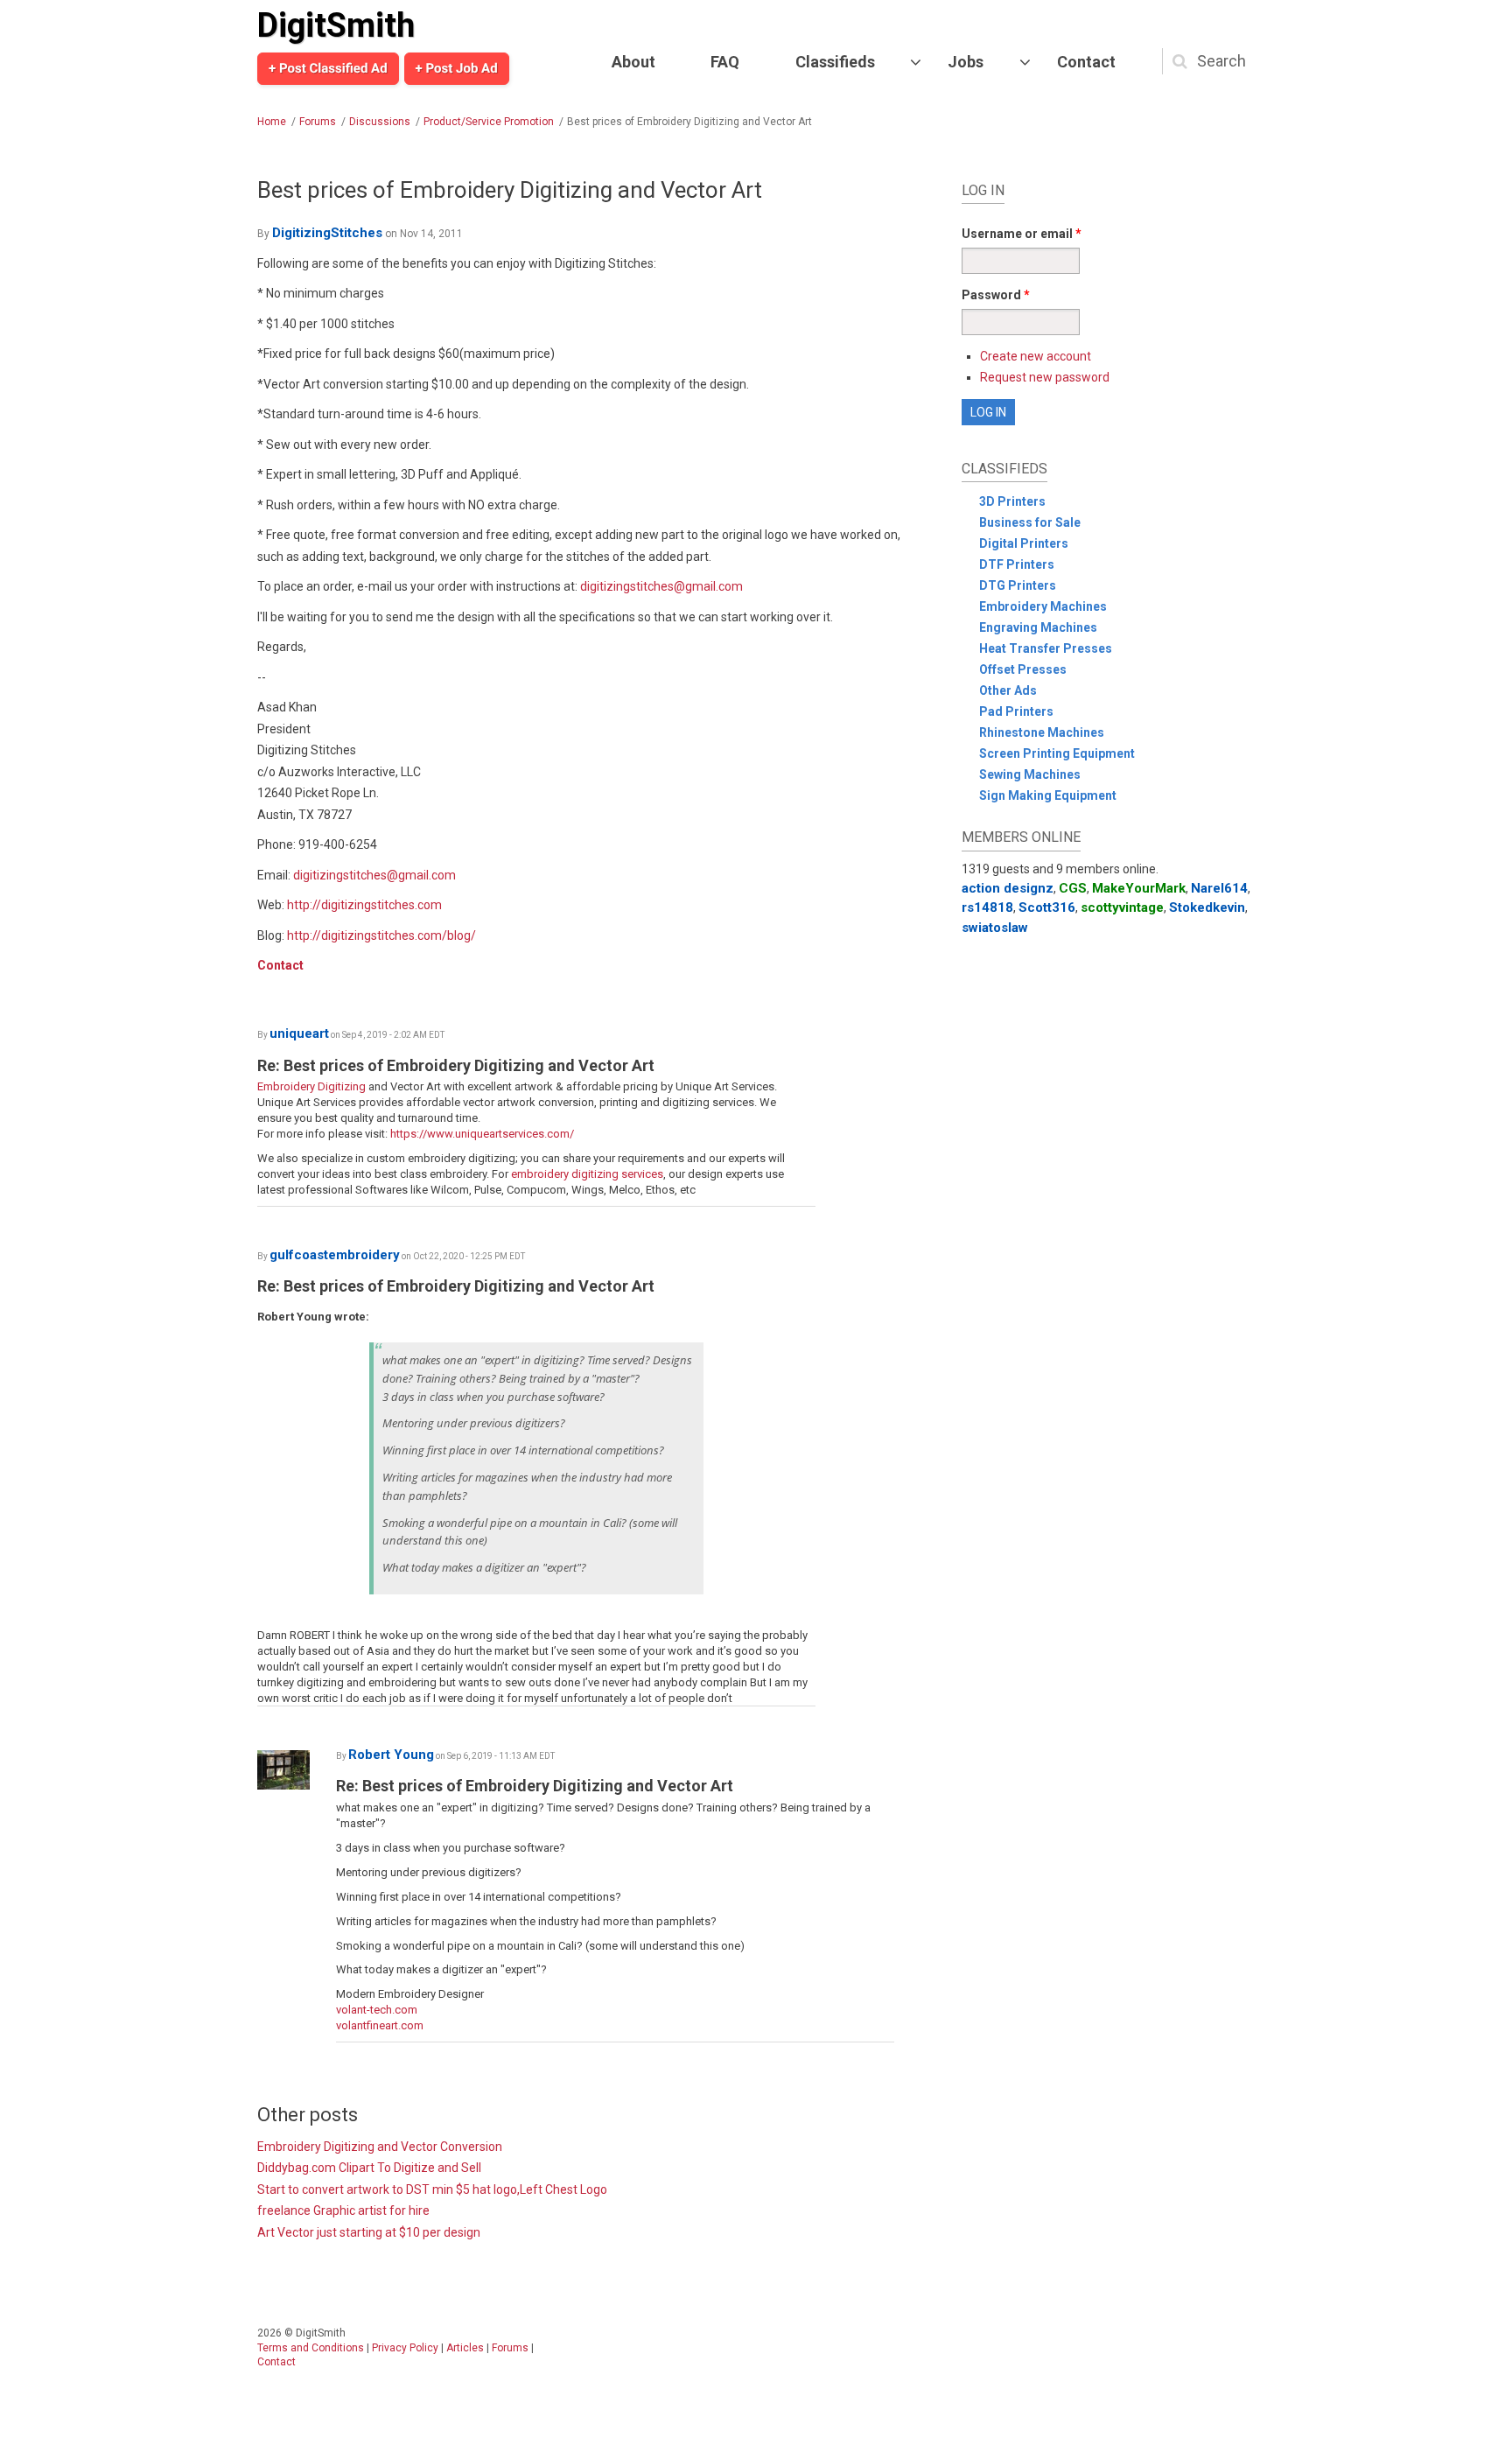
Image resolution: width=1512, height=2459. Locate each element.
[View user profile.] (292, 1770)
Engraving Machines (1038, 627)
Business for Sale (1030, 522)
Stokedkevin (1207, 907)
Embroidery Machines (1043, 606)
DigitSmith (336, 25)
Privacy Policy (405, 2348)
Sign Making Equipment (1048, 795)
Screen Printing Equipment (1057, 753)
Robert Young (391, 1755)
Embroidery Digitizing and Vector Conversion (380, 2147)
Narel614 (1219, 888)
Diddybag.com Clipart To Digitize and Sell (369, 2168)
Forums (318, 122)
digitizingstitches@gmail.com (661, 586)
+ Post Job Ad (457, 68)
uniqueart (299, 1033)
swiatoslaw (995, 928)
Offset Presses (1023, 669)
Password (996, 295)
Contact (1086, 62)
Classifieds (835, 62)
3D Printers (1012, 501)
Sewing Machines (1030, 774)
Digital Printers (1024, 543)
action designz (1008, 888)
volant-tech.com (377, 2010)
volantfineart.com (380, 2025)
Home (272, 122)
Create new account (1036, 356)
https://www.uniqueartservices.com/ (482, 1134)
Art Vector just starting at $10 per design (369, 2232)
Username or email (1022, 234)
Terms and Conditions (311, 2348)
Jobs (966, 62)
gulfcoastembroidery (335, 1255)
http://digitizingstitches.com (364, 905)
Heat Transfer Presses (1046, 648)
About (633, 62)
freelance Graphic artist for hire (343, 2210)
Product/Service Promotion (489, 122)
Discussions (380, 122)
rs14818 (987, 907)
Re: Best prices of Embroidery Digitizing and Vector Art (456, 1065)
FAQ (725, 62)
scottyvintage (1122, 907)
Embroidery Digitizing (311, 1086)
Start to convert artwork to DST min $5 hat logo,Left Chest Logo (432, 2189)
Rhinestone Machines (1042, 732)
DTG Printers (1018, 585)
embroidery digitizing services (587, 1174)
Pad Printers (1016, 711)
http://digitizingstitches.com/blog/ (381, 935)
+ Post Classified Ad (328, 68)
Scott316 (1047, 907)
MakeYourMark (1139, 888)
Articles (465, 2348)
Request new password (1045, 377)
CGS (1073, 888)
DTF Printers (1017, 564)
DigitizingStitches (327, 233)
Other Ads (1008, 690)
